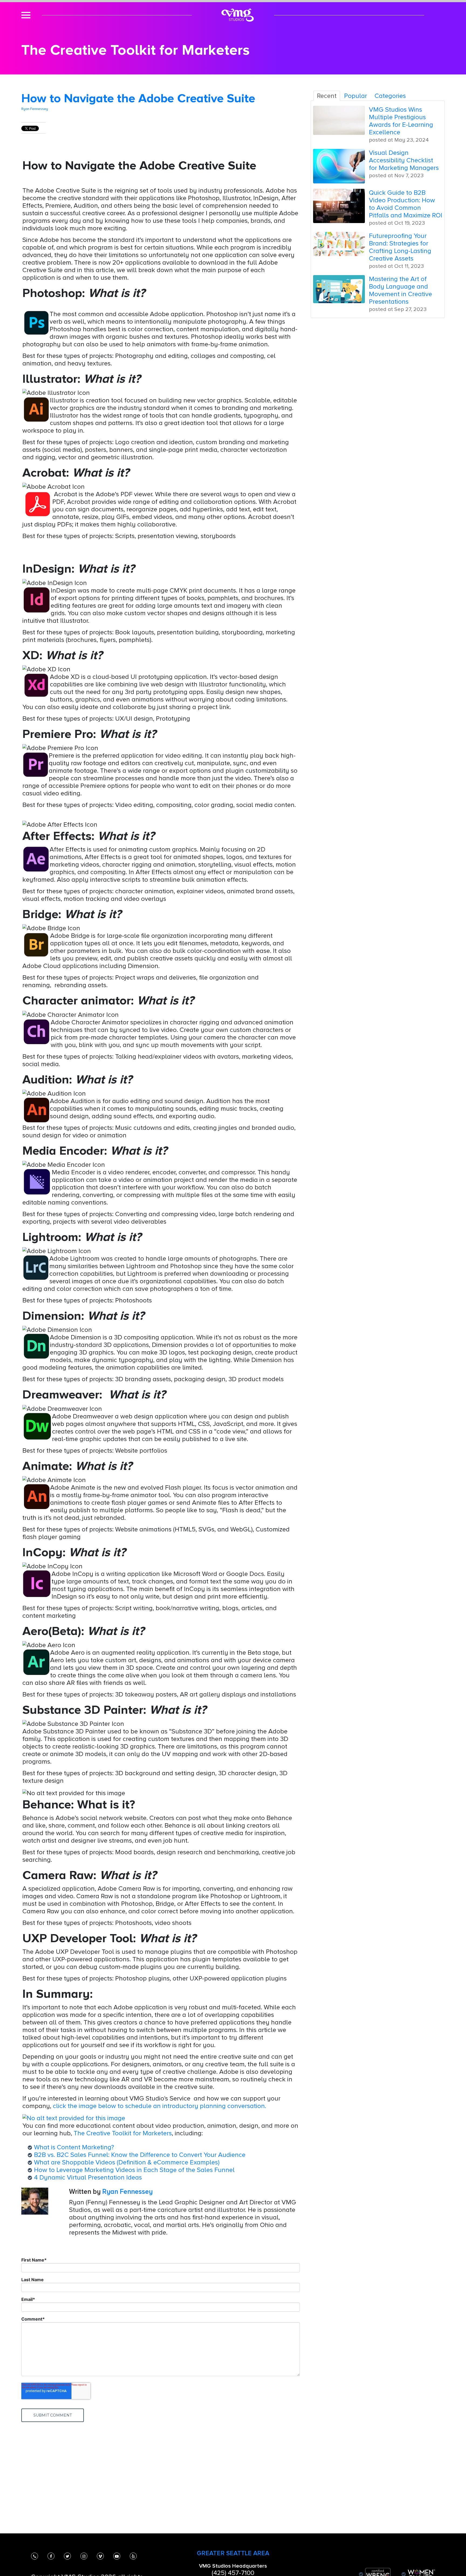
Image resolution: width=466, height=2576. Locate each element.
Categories (390, 96)
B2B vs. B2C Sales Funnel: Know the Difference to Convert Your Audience (140, 2155)
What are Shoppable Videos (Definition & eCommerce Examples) (127, 2162)
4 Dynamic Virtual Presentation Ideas (88, 2177)
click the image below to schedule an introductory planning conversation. (160, 2106)
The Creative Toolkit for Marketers (123, 2133)
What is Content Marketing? (74, 2147)
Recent (327, 96)
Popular (356, 96)
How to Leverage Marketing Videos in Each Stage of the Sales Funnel (134, 2170)
